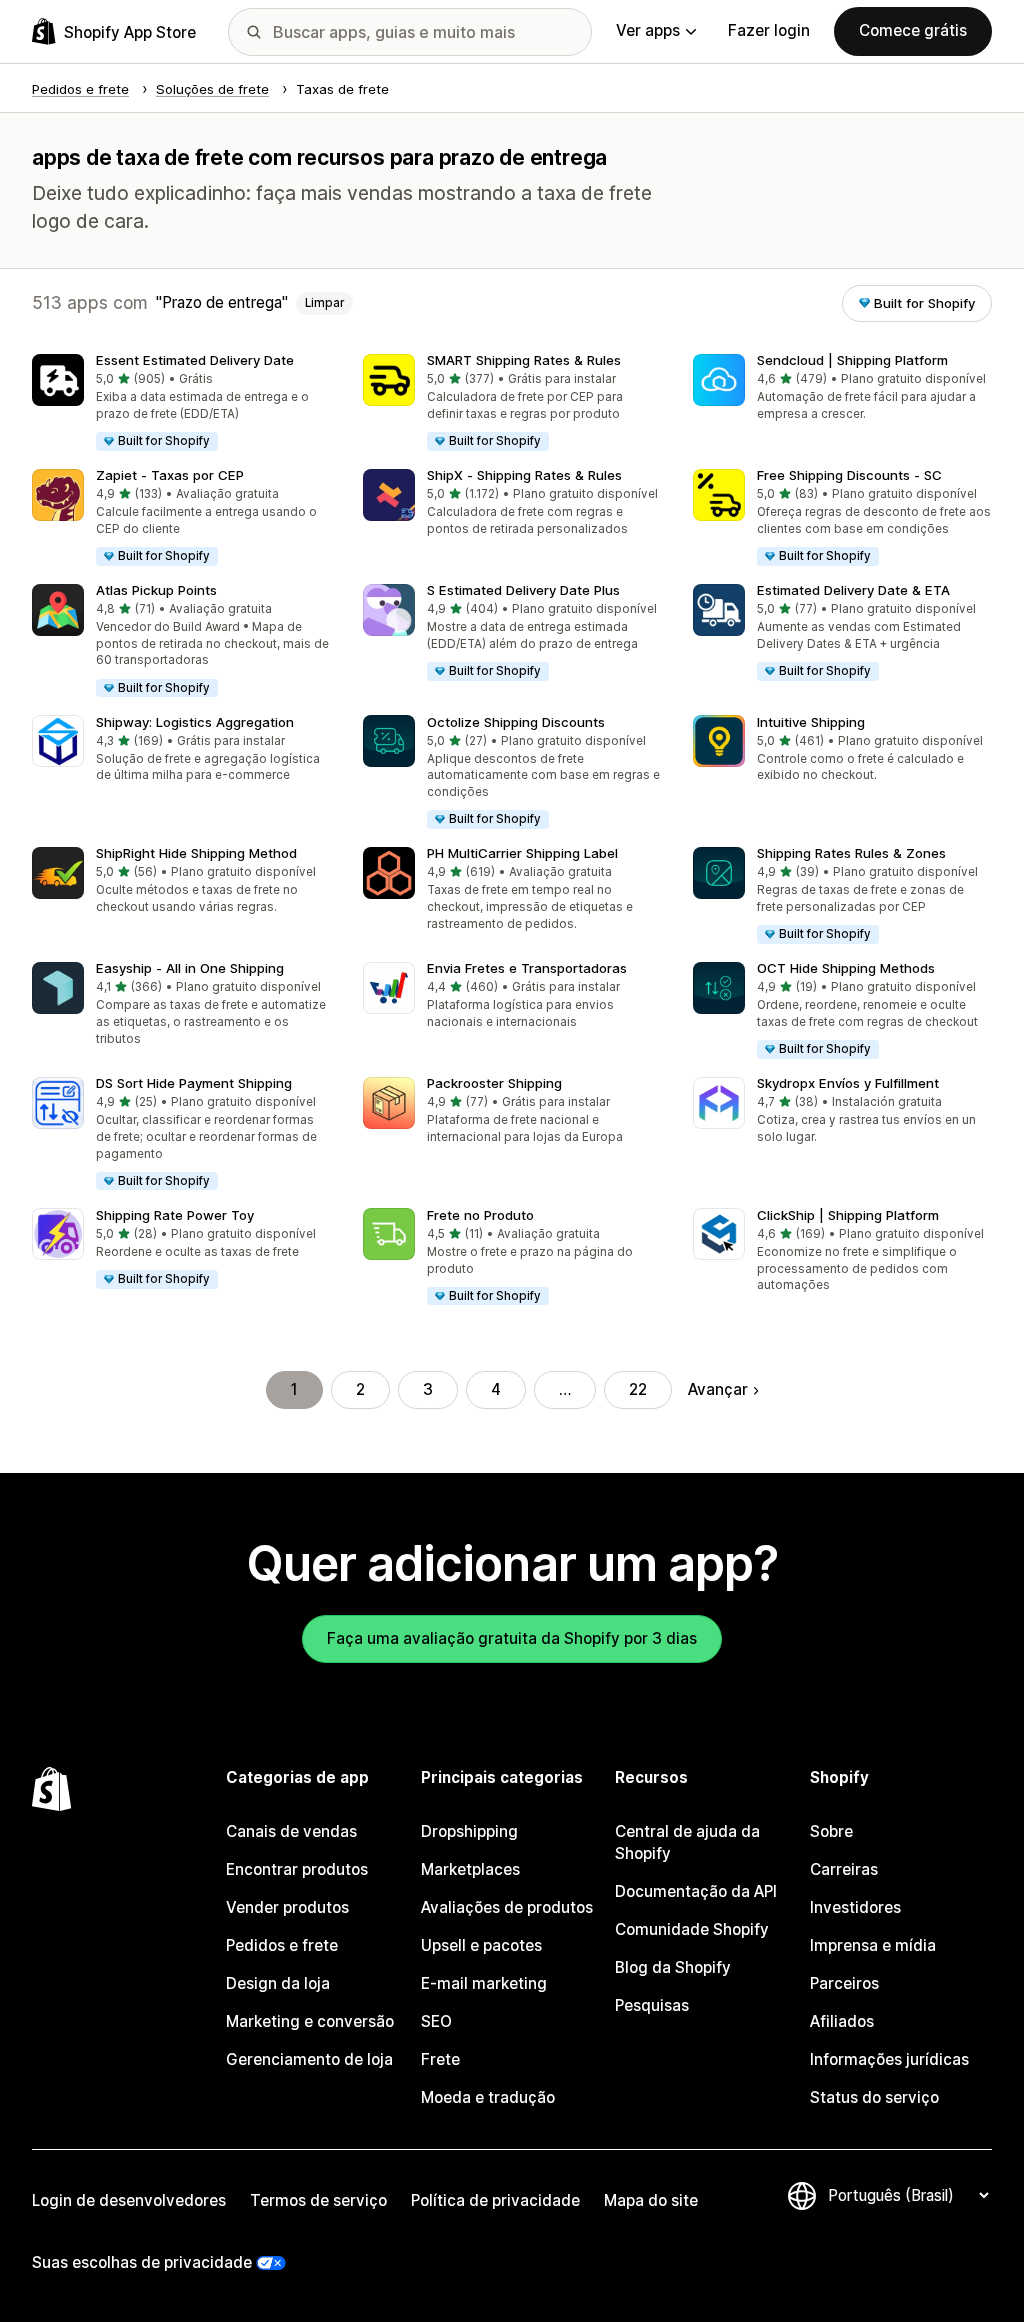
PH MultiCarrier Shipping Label (522, 853)
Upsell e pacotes (481, 1945)
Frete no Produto (480, 1215)
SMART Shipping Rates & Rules (524, 360)
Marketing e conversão (310, 2021)
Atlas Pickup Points (156, 590)
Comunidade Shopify (692, 1929)
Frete (440, 2059)
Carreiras (844, 1869)
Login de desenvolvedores (129, 2200)
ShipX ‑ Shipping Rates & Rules (524, 475)
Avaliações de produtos (507, 1907)
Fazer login (769, 30)
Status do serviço (874, 2097)
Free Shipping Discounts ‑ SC (849, 475)
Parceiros (844, 1983)
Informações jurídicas (889, 2059)
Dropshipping (469, 1831)
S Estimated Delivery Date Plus (523, 590)
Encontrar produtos (297, 1869)
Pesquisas (652, 2005)
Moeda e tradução (488, 2097)
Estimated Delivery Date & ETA (853, 590)
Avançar (718, 1389)
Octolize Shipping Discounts (516, 722)
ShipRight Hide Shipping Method (196, 853)
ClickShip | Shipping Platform (848, 1215)
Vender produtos (287, 1907)
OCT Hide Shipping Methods (846, 968)
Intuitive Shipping (811, 722)
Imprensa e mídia (873, 1945)
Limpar (324, 303)
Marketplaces (470, 1869)
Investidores (855, 1907)
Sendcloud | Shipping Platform (852, 360)
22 (638, 1389)
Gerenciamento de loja (309, 2059)
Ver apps (648, 30)
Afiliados (842, 2021)
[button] (181, 403)
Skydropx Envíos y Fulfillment (848, 1083)
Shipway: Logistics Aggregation (195, 722)
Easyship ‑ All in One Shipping (190, 968)
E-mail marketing (484, 1983)
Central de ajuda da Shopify (687, 1842)
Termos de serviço (318, 2200)
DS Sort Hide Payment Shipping (194, 1083)
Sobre (831, 1831)
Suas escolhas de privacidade (142, 2262)
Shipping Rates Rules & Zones (851, 853)
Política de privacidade (495, 2200)
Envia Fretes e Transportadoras (527, 968)
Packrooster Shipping (494, 1083)
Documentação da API (696, 1891)
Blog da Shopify (673, 1967)
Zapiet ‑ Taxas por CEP (170, 475)
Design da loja (278, 1983)
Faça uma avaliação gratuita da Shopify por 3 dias (512, 1638)
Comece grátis (913, 30)
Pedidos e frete (282, 1945)
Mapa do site (651, 2200)
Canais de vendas (291, 1831)
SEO (436, 2021)
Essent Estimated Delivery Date (195, 360)
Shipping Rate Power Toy (175, 1215)
